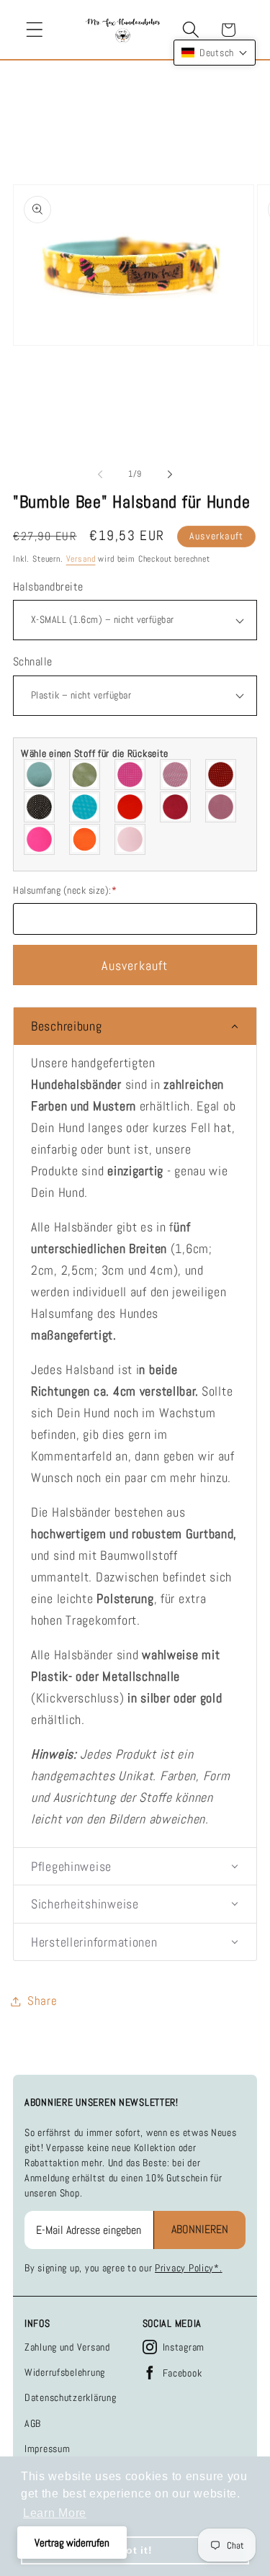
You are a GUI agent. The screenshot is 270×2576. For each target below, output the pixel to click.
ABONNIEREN (200, 2229)
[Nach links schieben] (100, 475)
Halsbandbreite (48, 587)
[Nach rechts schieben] (170, 475)
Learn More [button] (55, 2513)
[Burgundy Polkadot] (221, 775)
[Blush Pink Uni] (131, 839)
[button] (35, 30)
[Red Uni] (131, 807)
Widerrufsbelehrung (65, 2372)
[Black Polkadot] (40, 807)
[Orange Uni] (85, 839)
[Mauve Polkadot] (176, 775)
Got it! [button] (135, 2550)
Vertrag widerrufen (72, 2543)
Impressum (47, 2449)
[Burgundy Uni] (176, 807)
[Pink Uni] (40, 839)
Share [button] (42, 2001)
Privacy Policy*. (189, 2268)
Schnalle (33, 662)
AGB (33, 2423)
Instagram (184, 2347)
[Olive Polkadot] (85, 775)
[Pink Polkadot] (131, 775)
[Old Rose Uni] (221, 807)
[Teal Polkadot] (85, 807)
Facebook (183, 2373)
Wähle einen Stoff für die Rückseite (95, 753)
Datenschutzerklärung (70, 2397)
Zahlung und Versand (67, 2347)
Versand (81, 559)
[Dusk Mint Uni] (40, 775)
